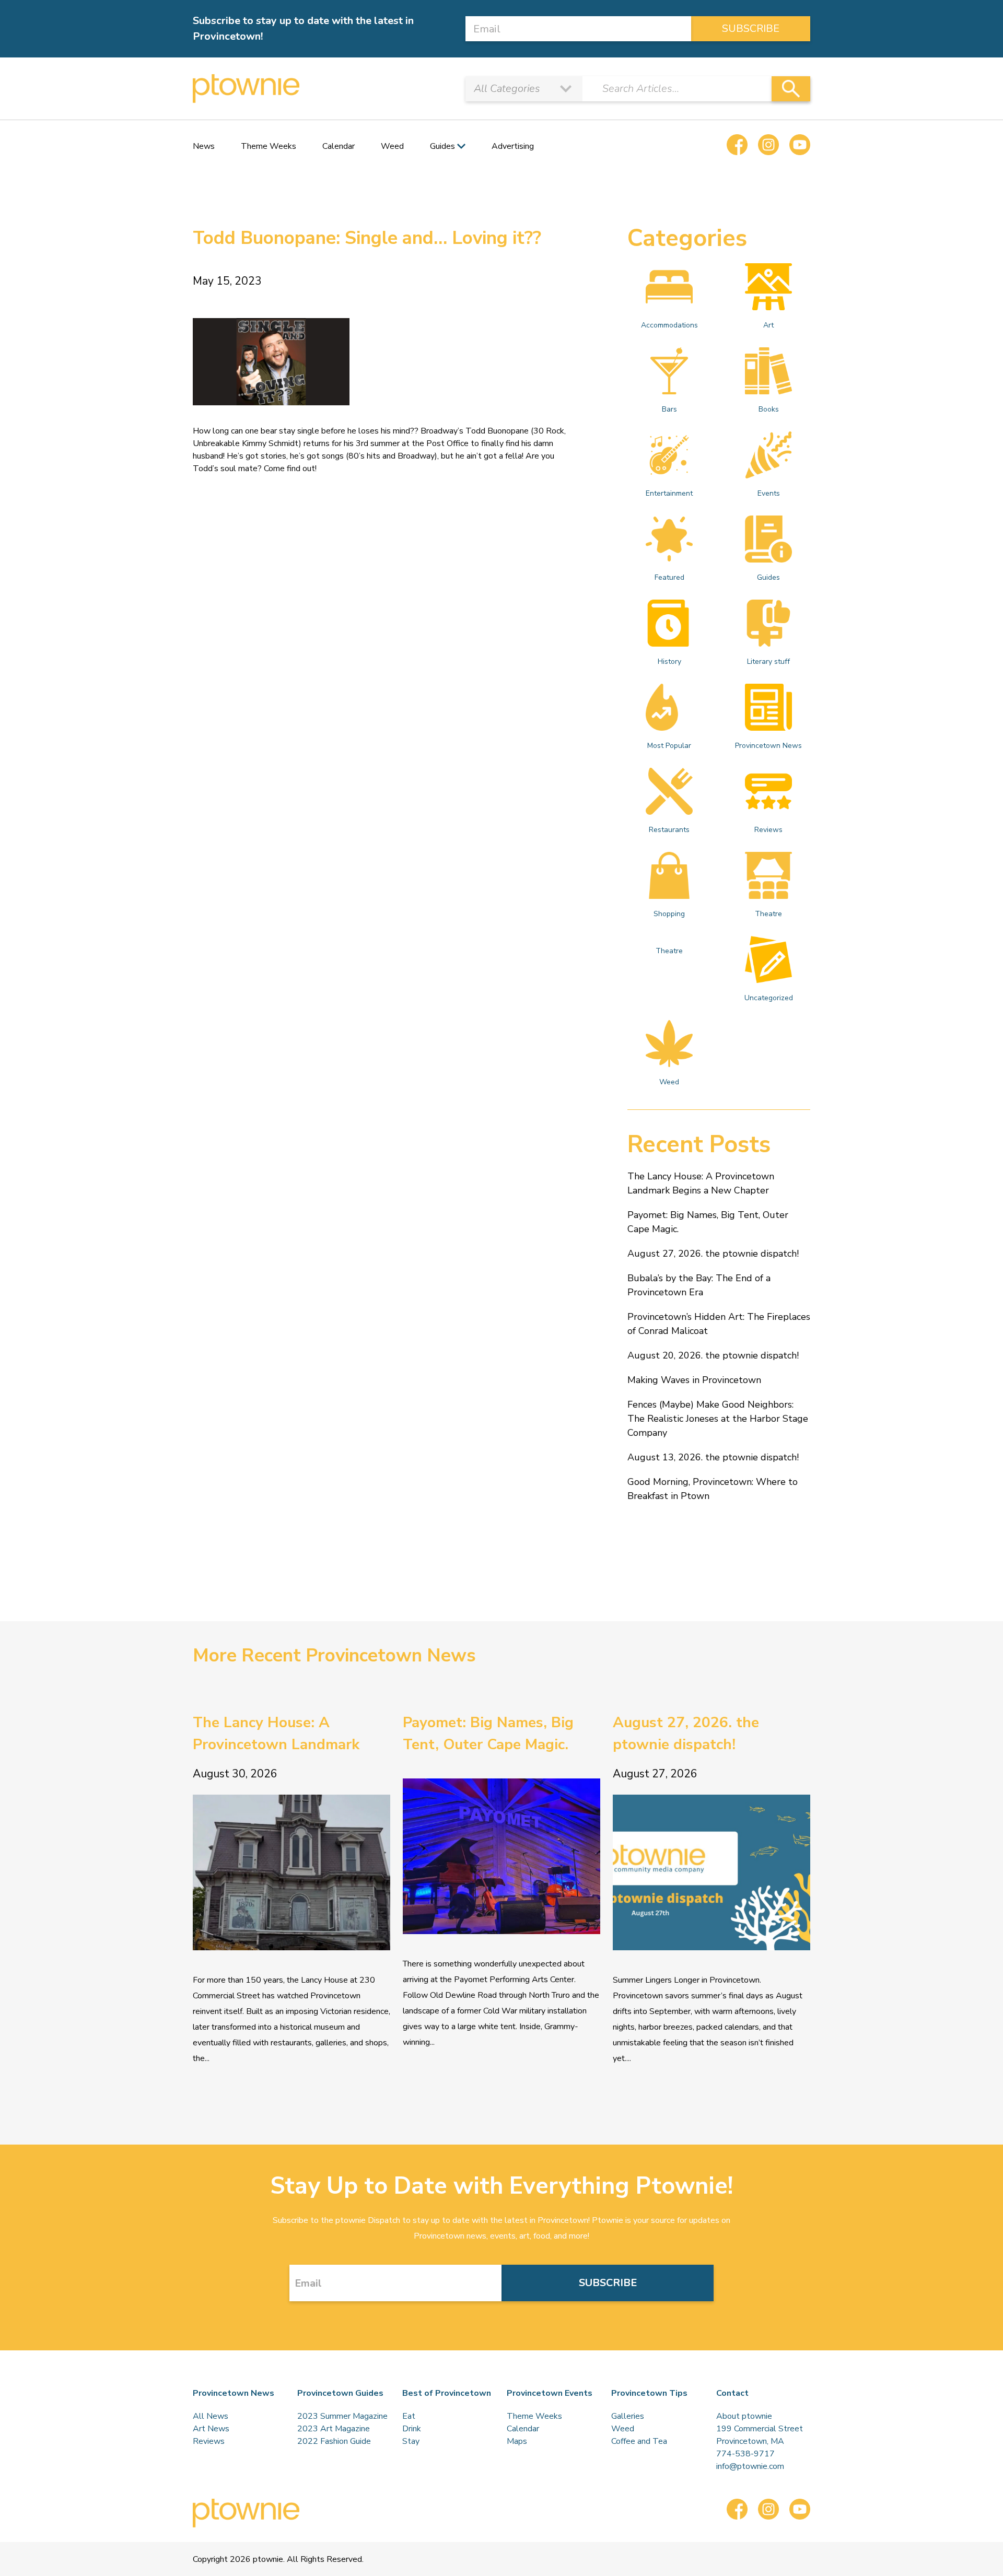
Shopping (669, 914)
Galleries (628, 2416)
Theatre (768, 914)
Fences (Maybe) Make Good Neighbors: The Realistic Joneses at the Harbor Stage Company (718, 1419)
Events (769, 493)
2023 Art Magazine (334, 2429)
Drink (412, 2429)
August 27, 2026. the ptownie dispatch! (713, 1254)
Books (769, 409)
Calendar (339, 146)
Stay (411, 2441)
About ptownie (744, 2416)
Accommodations (669, 325)
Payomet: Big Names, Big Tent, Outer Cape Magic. (708, 1222)
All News (211, 2416)
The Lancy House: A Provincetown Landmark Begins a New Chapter (701, 1183)
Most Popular (669, 746)
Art (768, 325)
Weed (392, 146)
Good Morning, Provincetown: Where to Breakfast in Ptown (713, 1489)
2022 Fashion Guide (334, 2441)
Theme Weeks (269, 146)
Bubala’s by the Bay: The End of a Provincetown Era (699, 1285)
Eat (409, 2416)
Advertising (513, 146)
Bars (669, 409)
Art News (211, 2429)
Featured (669, 577)
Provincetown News (768, 746)
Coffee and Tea (639, 2441)
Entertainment (669, 493)
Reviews (768, 830)
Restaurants (669, 830)
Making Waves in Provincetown (694, 1380)
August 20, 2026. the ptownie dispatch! (713, 1355)
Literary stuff (768, 661)
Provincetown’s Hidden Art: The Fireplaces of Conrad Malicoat (719, 1324)
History (669, 661)
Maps (517, 2441)
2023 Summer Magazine (342, 2416)
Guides (768, 577)
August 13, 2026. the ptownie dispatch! (713, 1457)
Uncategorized (769, 998)
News (204, 146)
